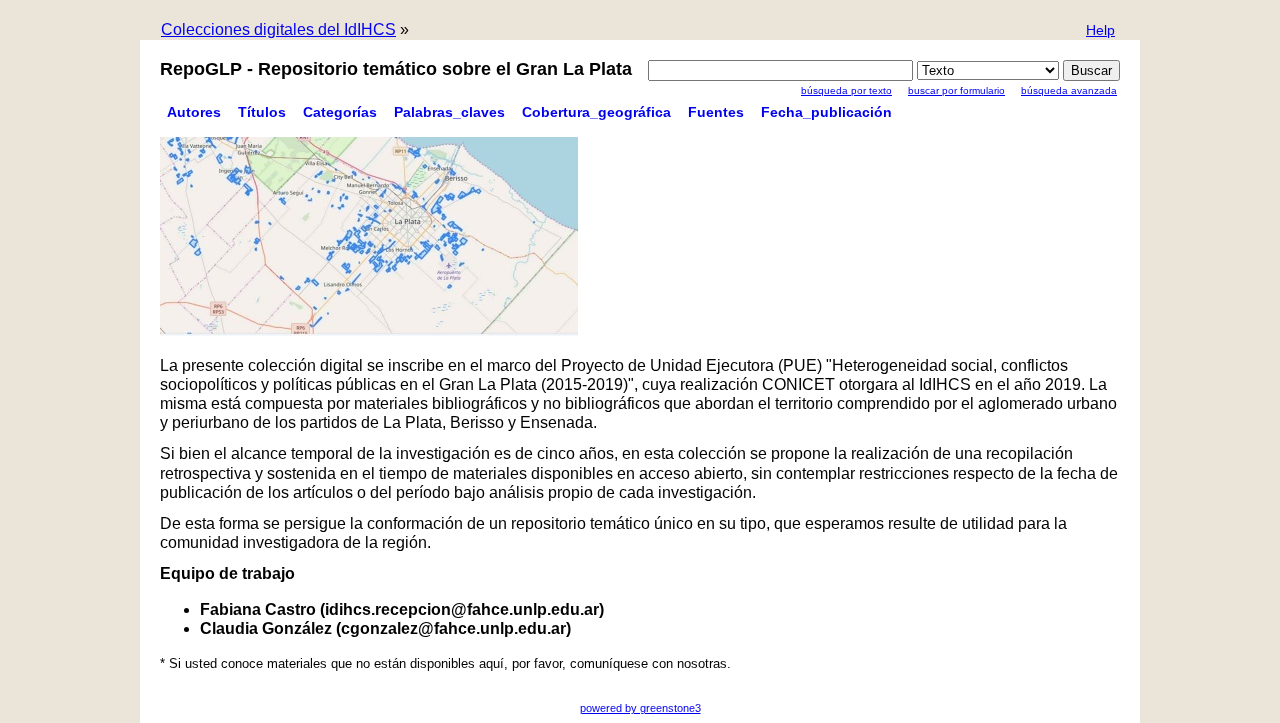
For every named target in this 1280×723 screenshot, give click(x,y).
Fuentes (716, 112)
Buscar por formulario (956, 90)
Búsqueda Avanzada (1069, 90)
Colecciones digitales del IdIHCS (278, 29)
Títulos (262, 112)
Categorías (340, 112)
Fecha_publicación (826, 112)
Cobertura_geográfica (596, 112)
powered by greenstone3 (640, 708)
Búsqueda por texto (846, 90)
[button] (1100, 31)
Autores (194, 112)
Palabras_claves (449, 112)
